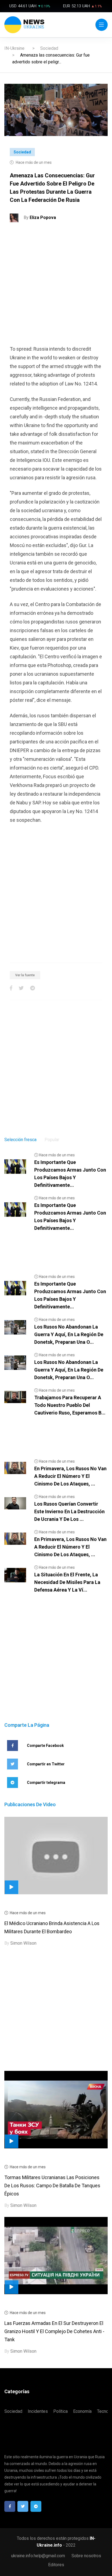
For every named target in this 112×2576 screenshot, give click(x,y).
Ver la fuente (25, 975)
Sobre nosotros (86, 2556)
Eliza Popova (43, 217)
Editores (56, 2565)
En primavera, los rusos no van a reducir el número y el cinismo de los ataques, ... (70, 1476)
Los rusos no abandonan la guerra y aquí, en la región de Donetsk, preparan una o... (69, 1334)
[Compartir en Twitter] (21, 988)
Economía (82, 2411)
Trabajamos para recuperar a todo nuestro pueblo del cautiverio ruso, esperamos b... (70, 1405)
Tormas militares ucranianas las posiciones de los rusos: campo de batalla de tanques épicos (52, 2186)
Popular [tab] (52, 1140)
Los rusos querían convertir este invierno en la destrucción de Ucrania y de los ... (69, 1511)
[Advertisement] (56, 286)
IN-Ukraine (14, 48)
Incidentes (38, 2411)
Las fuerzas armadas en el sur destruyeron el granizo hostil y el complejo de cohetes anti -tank (54, 2331)
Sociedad (49, 48)
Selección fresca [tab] (20, 1140)
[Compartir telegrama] (32, 988)
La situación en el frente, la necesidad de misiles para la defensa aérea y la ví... (67, 1582)
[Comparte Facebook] (11, 988)
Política (60, 2411)
